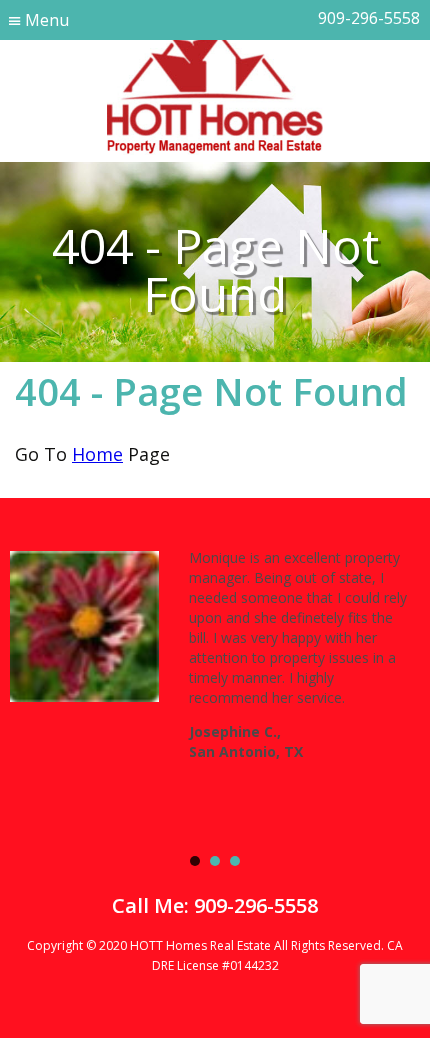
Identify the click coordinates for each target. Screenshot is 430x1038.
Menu (47, 20)
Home (97, 454)
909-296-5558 (369, 18)
